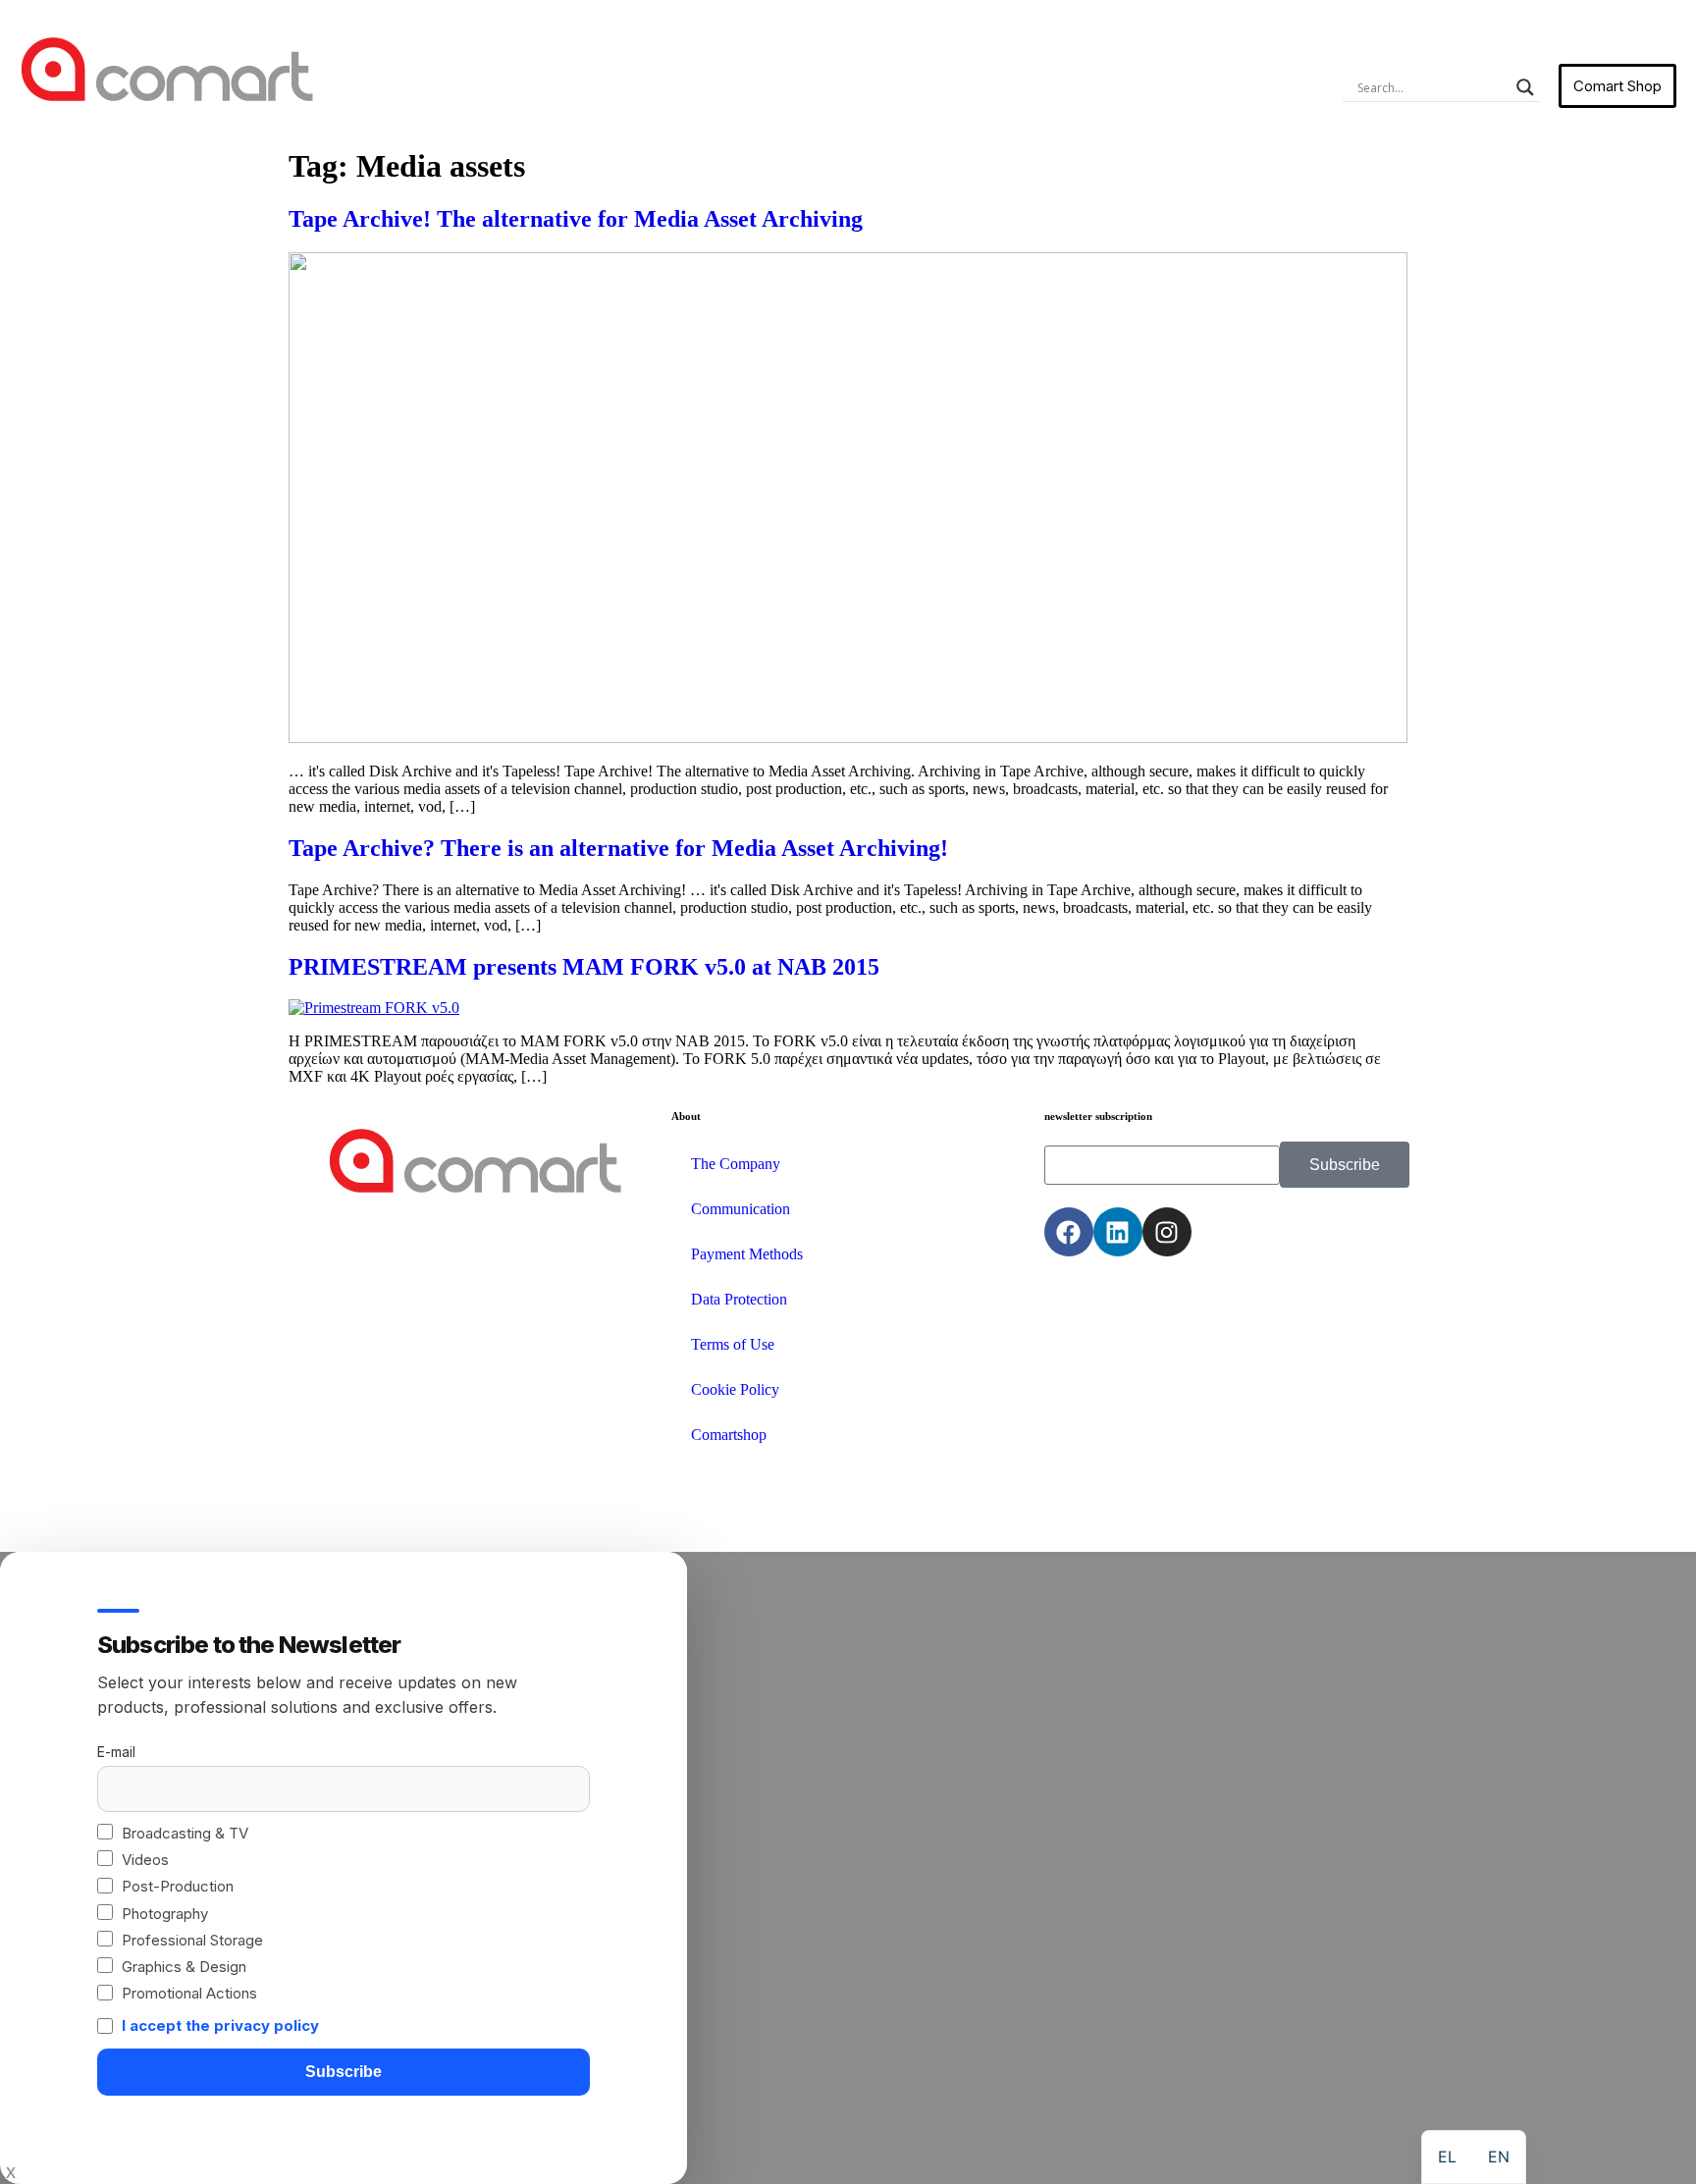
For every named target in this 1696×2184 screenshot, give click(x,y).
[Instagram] (1167, 1232)
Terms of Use (733, 1344)
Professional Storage (192, 1940)
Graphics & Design (184, 1967)
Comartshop (729, 1435)
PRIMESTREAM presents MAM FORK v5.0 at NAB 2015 (584, 967)
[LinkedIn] (1118, 1232)
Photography (165, 1914)
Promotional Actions (189, 1993)
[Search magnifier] (1525, 87)
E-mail (116, 1752)
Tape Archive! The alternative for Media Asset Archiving (576, 219)
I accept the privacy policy (220, 2025)
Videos (145, 1860)
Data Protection (739, 1299)
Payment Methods (747, 1254)
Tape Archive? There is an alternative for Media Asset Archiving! (618, 848)
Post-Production (178, 1886)
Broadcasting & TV (185, 1833)
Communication (741, 1209)
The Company (736, 1164)
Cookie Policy (735, 1389)
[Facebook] (1069, 1232)
